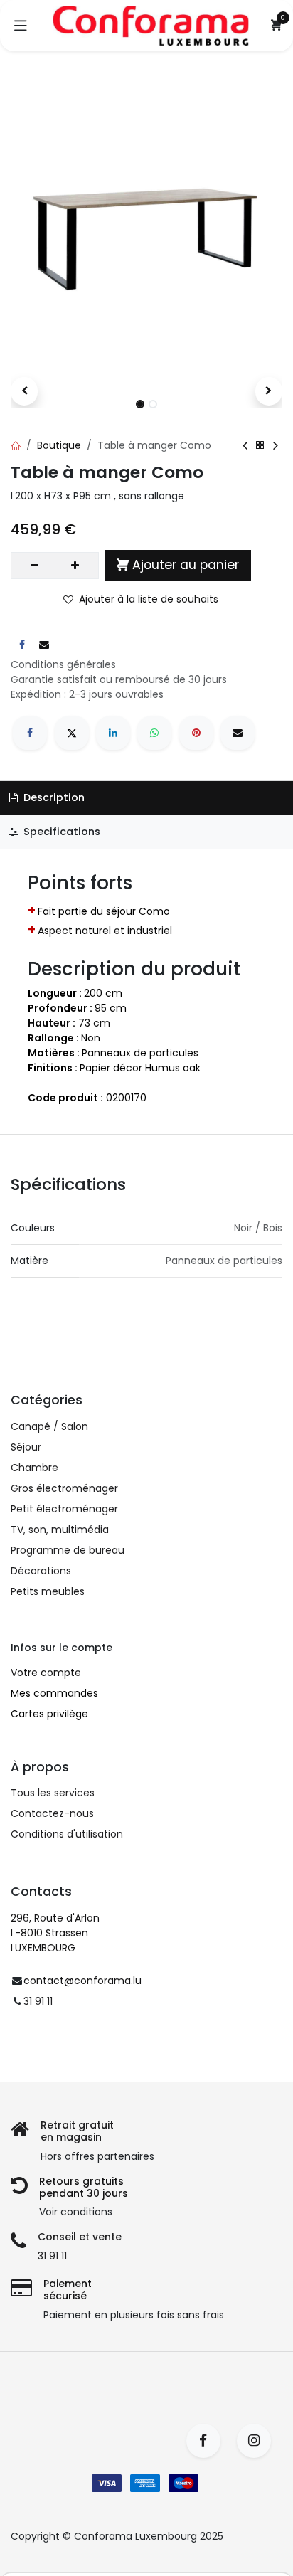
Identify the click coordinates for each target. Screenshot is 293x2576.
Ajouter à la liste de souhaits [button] (149, 599)
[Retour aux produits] (260, 445)
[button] (24, 391)
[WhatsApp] (154, 733)
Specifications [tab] (60, 832)
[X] (72, 733)
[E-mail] (238, 733)
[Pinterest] (196, 733)
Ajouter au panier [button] (186, 565)
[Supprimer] (34, 566)
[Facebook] (30, 733)
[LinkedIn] (113, 733)
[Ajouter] (75, 566)
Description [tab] (53, 797)
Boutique (59, 445)
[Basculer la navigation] (21, 26)
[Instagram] (259, 2441)
